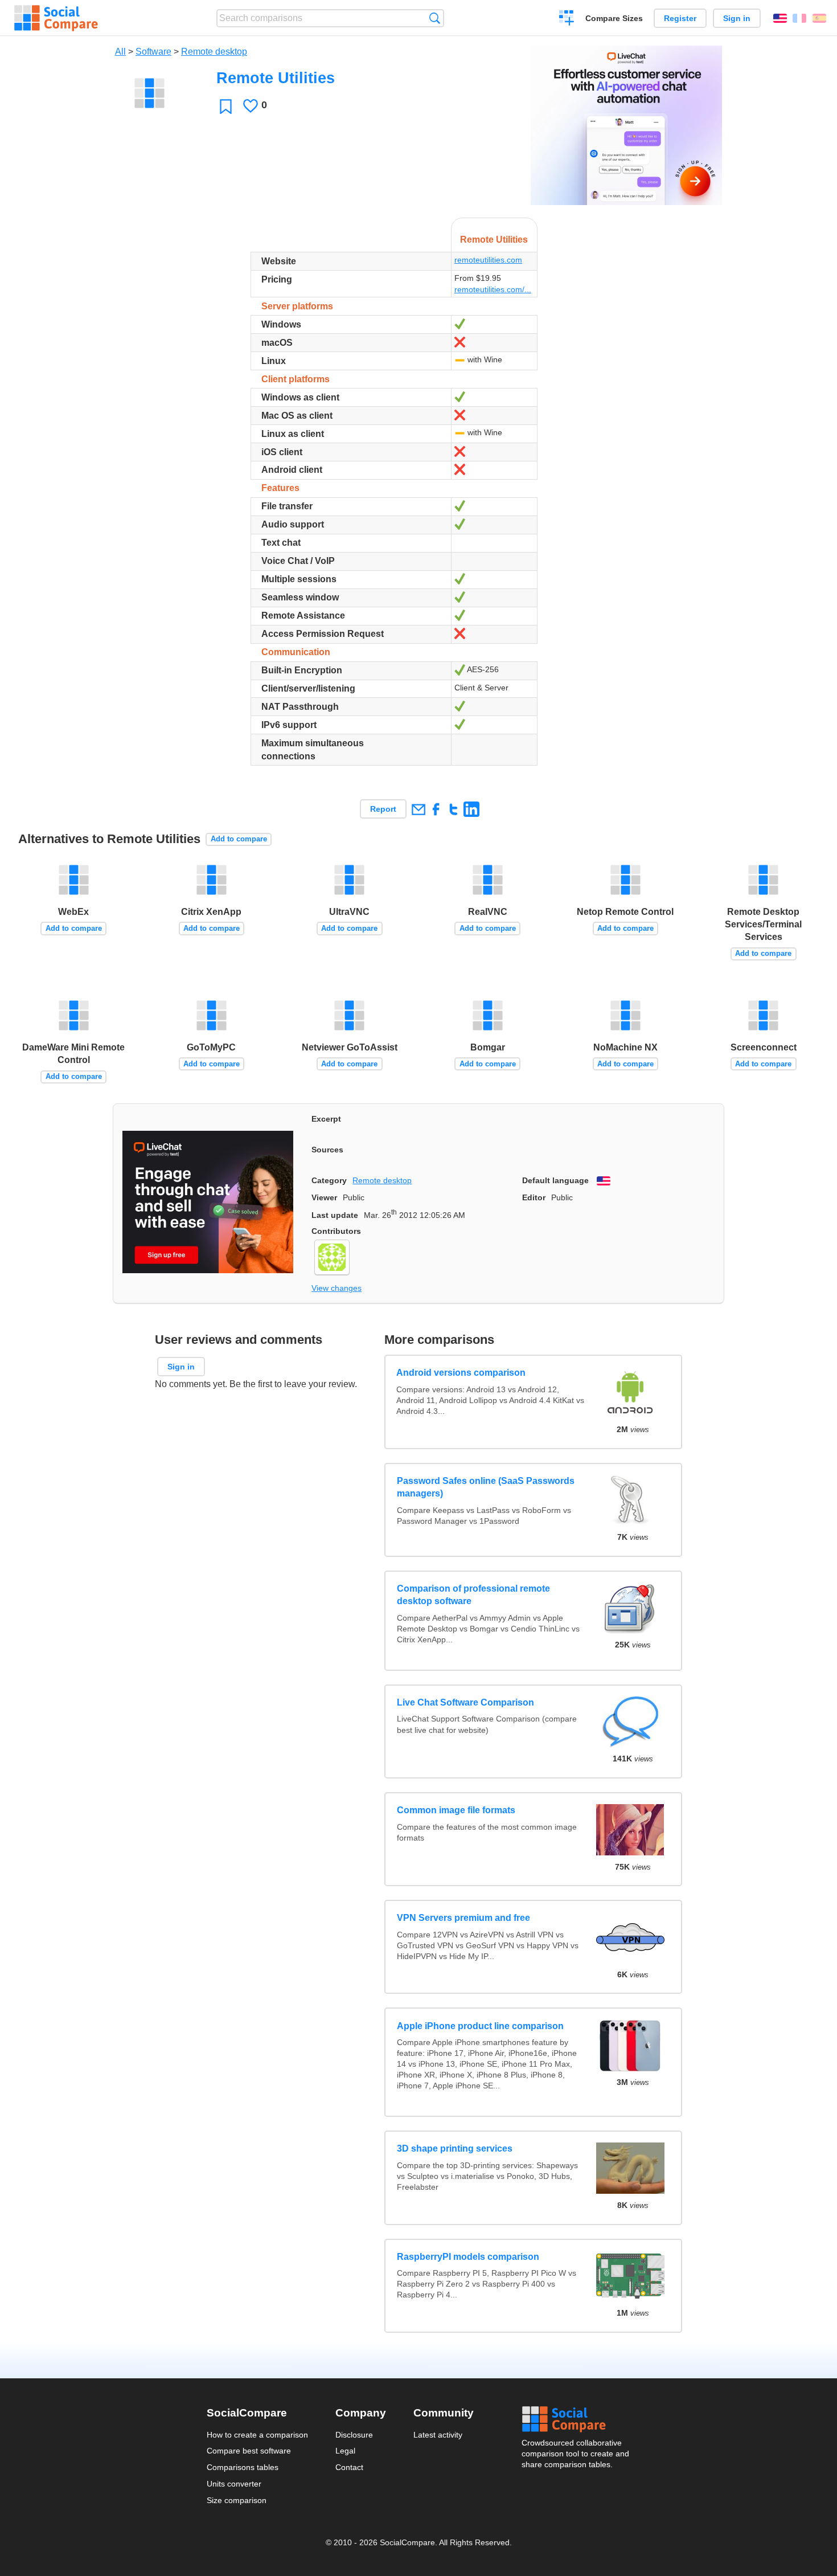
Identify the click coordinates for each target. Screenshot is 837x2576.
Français (799, 18)
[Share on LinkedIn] (471, 809)
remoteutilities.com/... (493, 289)
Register (680, 18)
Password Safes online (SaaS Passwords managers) (486, 1487)
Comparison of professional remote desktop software (473, 1595)
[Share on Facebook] (436, 809)
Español (819, 18)
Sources (327, 1150)
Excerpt (326, 1119)
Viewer (324, 1197)
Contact (349, 2467)
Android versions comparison (461, 1373)
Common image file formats (456, 1810)
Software (153, 52)
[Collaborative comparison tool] (56, 18)
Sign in (737, 18)
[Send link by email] (418, 809)
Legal (345, 2451)
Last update (335, 1215)
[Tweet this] (454, 809)
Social (576, 2419)
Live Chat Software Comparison (465, 1702)
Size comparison (237, 2500)
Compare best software (249, 2451)
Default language (555, 1180)
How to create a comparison (257, 2435)
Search (435, 18)
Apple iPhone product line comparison (480, 2026)
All (120, 52)
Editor (534, 1197)
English (780, 18)
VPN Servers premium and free (463, 1918)
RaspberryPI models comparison (468, 2257)
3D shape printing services (455, 2148)
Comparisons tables (243, 2467)
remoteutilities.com (488, 260)
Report (383, 809)
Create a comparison (567, 19)
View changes (337, 1288)
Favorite (226, 106)
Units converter (234, 2484)
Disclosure (354, 2435)
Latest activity (438, 2435)
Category (329, 1180)
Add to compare (239, 839)
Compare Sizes (614, 18)
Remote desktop (214, 52)
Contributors (336, 1231)
